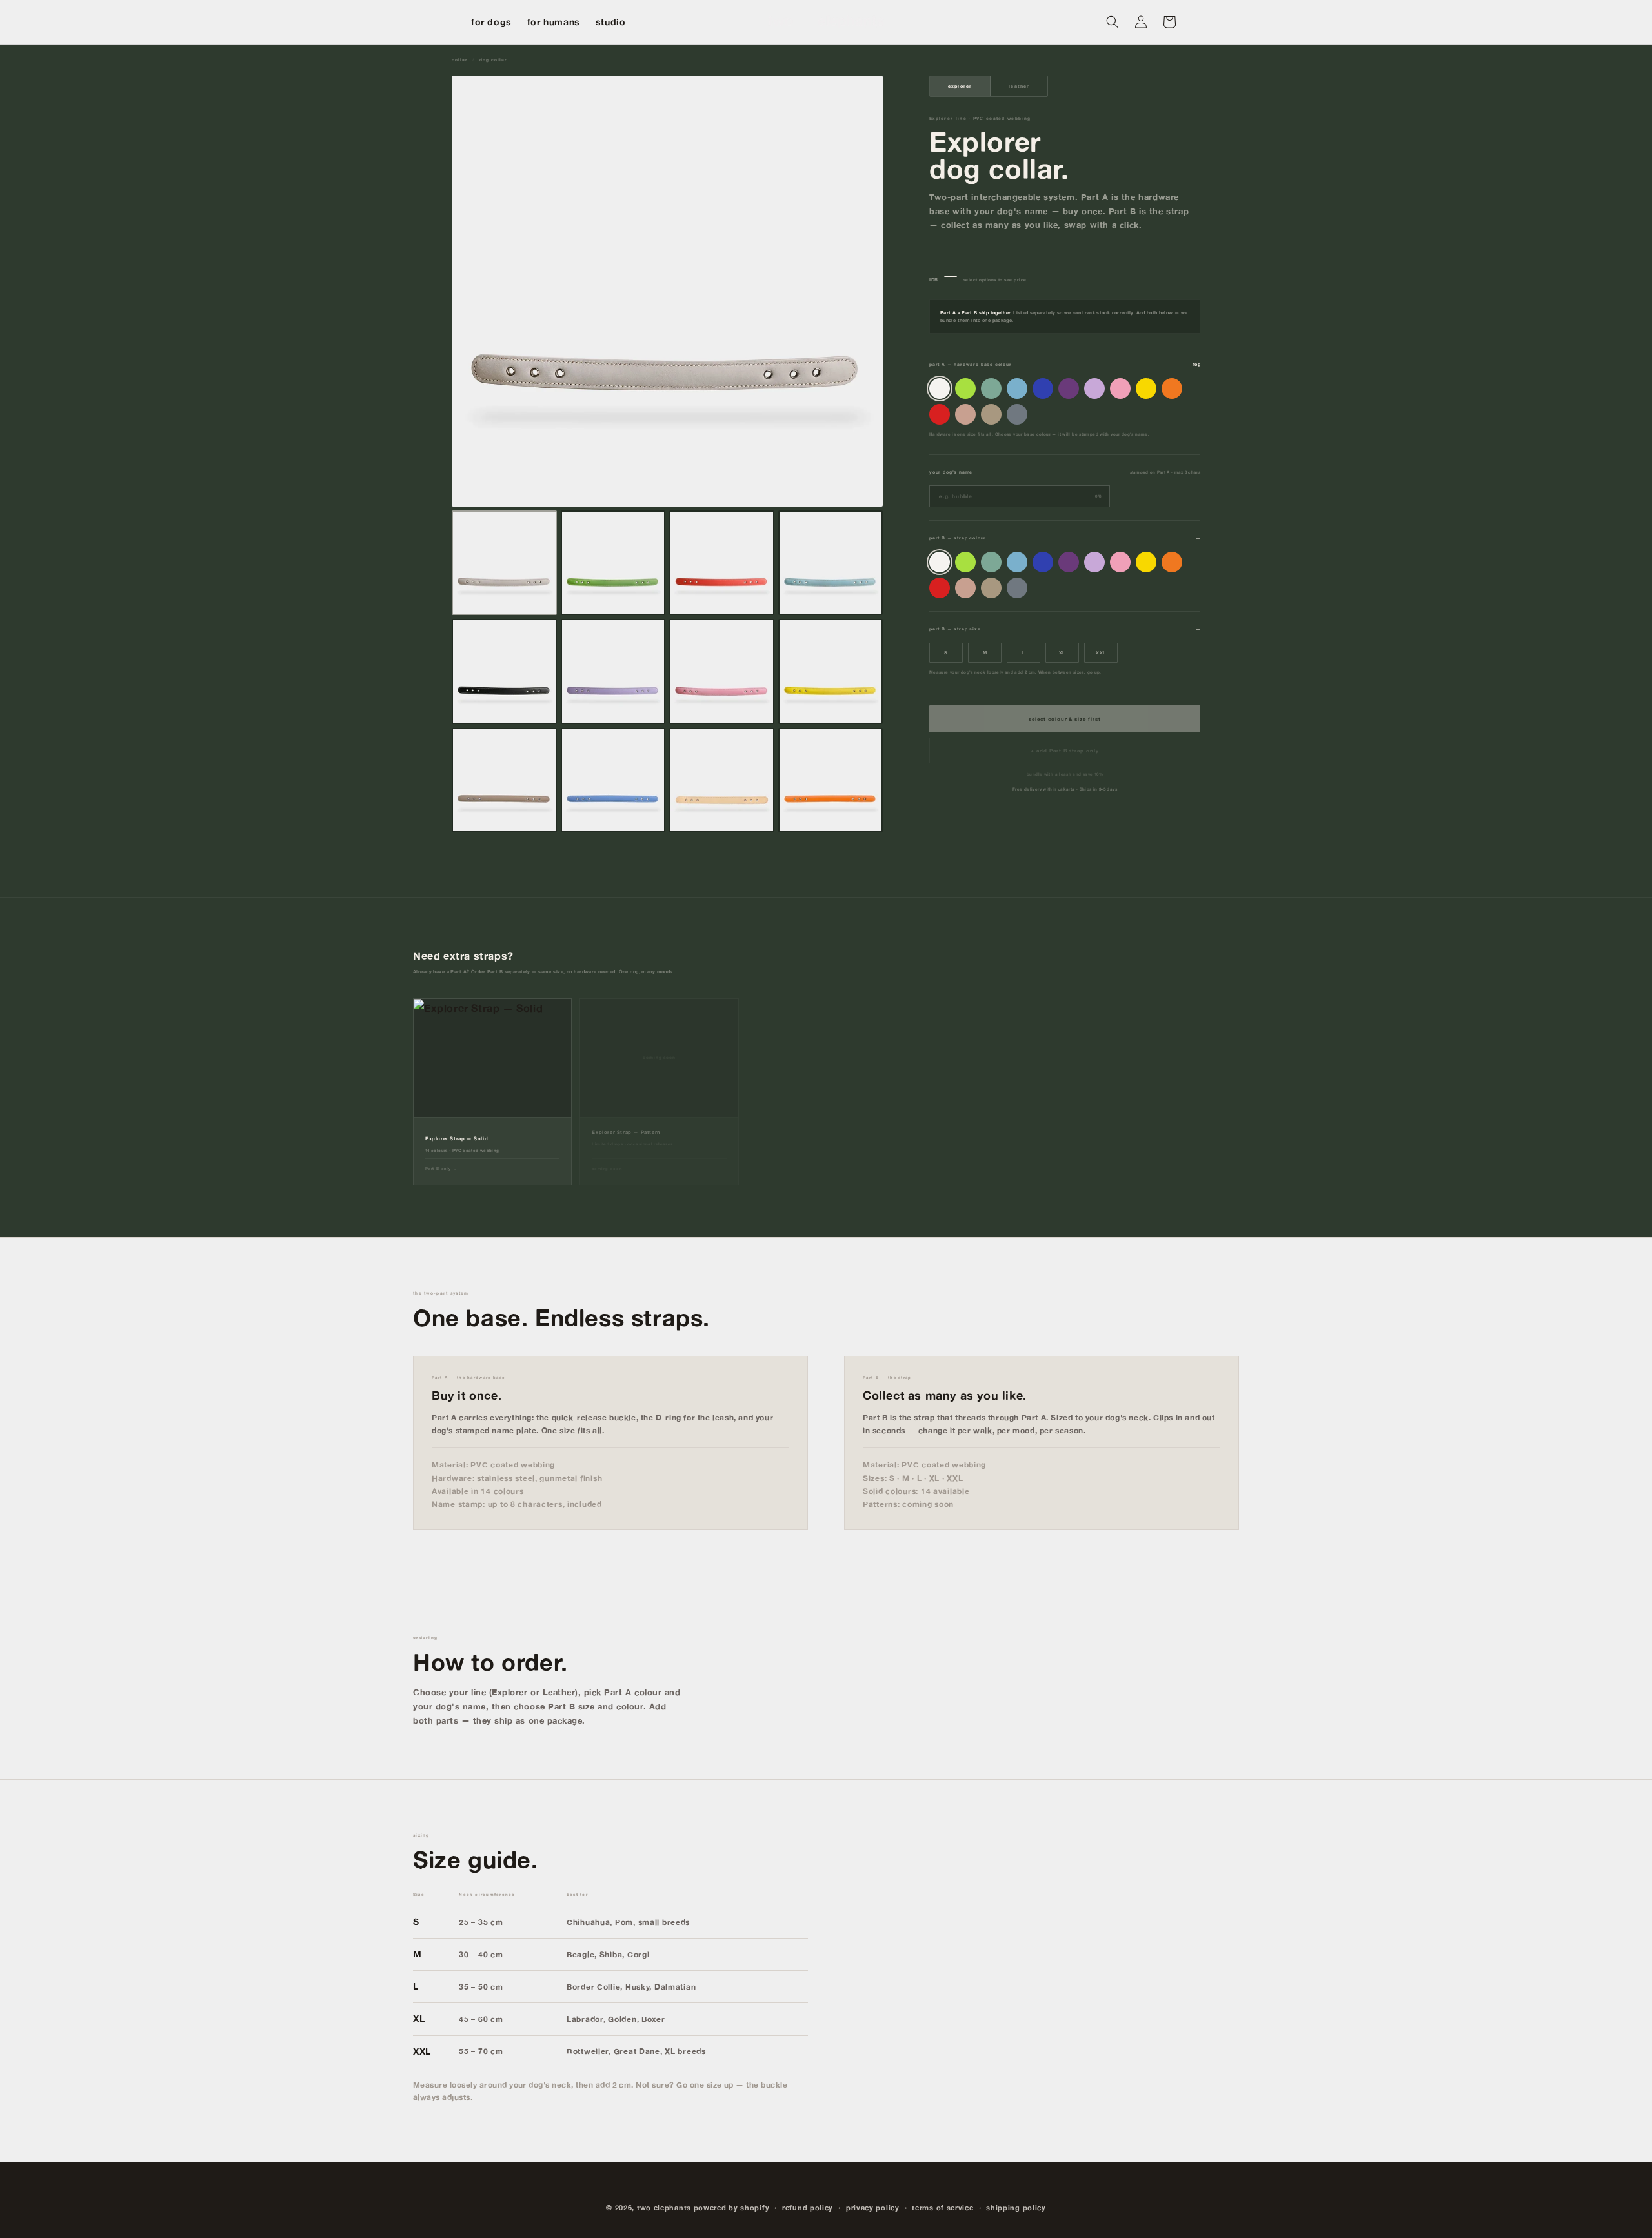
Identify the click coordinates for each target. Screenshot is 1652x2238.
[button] (1113, 22)
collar (459, 60)
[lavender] (1094, 388)
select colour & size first (1064, 719)
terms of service (942, 2208)
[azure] (1017, 388)
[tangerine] (1172, 388)
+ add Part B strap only (1065, 751)
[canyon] (965, 414)
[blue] (1043, 388)
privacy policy (873, 2208)
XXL (1101, 653)
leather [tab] (1019, 86)
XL (1063, 653)
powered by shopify (732, 2208)
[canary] (1146, 388)
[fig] (1069, 388)
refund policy (808, 2208)
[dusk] (1017, 414)
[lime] (965, 388)
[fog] (940, 388)
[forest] (991, 388)
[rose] (1120, 388)
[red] (940, 414)
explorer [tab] (960, 86)
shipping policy (1016, 2208)
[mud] (991, 414)
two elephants (664, 2208)
